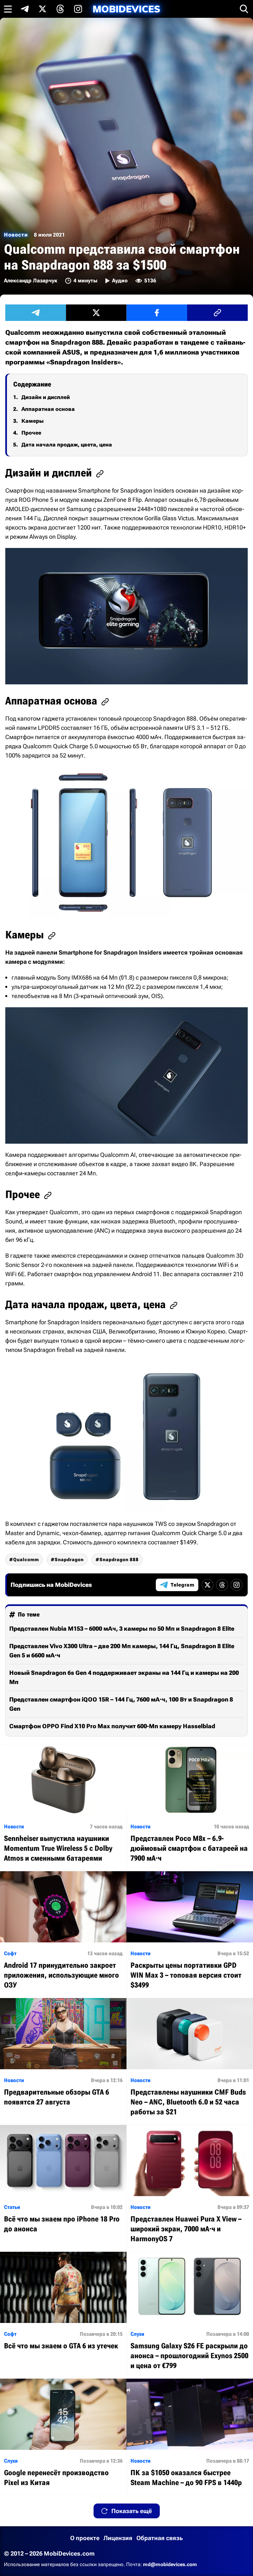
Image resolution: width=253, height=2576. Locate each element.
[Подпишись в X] (42, 9)
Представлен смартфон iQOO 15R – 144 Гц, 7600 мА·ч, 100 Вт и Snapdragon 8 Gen (121, 1704)
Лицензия (118, 2538)
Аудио (120, 281)
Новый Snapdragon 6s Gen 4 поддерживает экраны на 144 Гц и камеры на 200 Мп (124, 1677)
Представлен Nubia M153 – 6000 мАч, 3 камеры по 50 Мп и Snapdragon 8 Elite (122, 1629)
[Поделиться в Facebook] (157, 313)
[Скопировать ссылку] (217, 313)
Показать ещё (132, 2511)
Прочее (31, 433)
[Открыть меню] (8, 9)
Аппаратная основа (48, 409)
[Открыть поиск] (244, 9)
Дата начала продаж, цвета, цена (67, 445)
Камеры (32, 421)
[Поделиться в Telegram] (36, 313)
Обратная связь (160, 2538)
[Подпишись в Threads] (60, 9)
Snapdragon (69, 1560)
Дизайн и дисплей (46, 397)
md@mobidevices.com (170, 2564)
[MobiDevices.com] (126, 9)
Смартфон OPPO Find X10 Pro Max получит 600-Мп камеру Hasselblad (112, 1726)
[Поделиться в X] (96, 313)
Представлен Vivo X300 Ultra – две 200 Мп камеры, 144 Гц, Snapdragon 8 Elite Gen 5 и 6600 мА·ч (122, 1651)
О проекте (85, 2538)
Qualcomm (26, 1560)
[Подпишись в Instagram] (78, 9)
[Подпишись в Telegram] (25, 9)
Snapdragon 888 (119, 1560)
